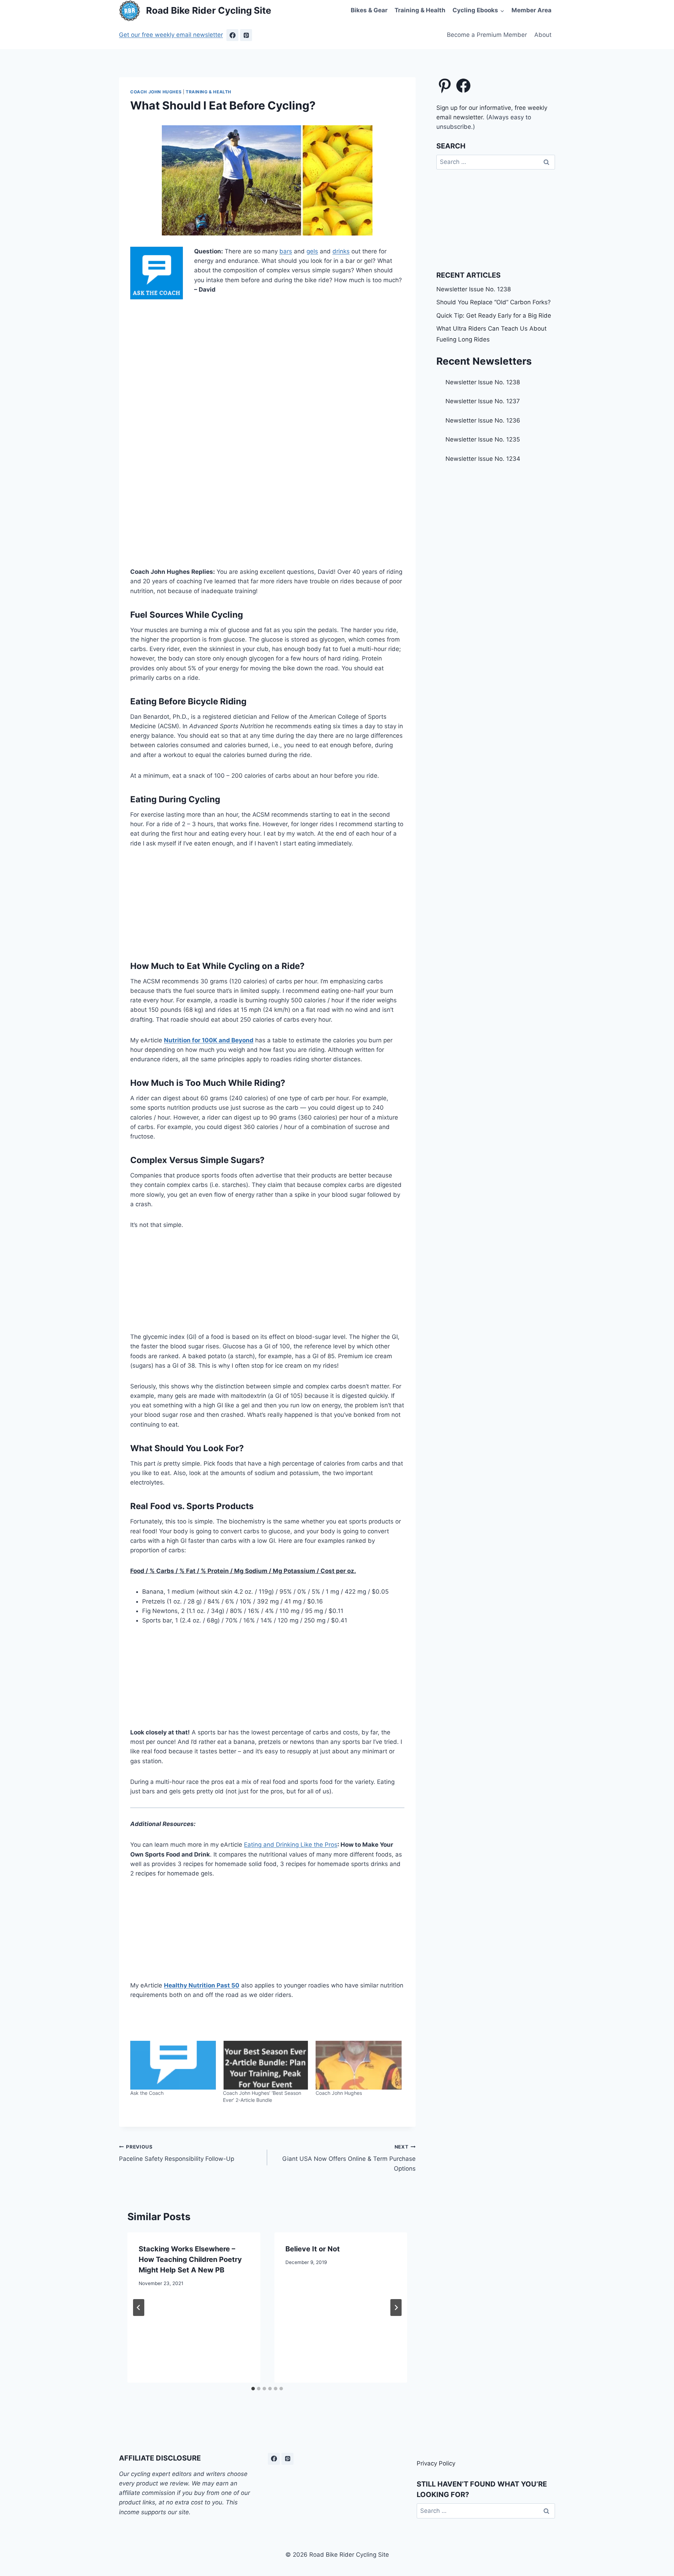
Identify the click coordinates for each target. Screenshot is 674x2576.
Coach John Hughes (156, 92)
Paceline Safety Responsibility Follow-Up (177, 2153)
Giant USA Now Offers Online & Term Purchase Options (349, 2158)
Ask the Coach (147, 2093)
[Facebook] (232, 35)
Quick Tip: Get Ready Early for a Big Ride (494, 316)
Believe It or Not (313, 2249)
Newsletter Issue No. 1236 (483, 420)
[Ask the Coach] (173, 2065)
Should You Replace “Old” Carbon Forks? (494, 302)
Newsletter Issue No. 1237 (483, 401)
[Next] (396, 2308)
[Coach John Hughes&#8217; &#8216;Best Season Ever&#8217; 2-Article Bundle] (266, 2065)
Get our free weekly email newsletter (171, 35)
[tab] (253, 2389)
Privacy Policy (436, 2463)
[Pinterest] (246, 35)
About (543, 35)
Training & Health (420, 10)
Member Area (531, 10)
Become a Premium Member (487, 35)
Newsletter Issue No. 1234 (483, 459)
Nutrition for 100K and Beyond (209, 1040)
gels (312, 251)
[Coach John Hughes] (358, 2065)
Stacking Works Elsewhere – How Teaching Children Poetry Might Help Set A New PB (190, 2259)
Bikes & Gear (369, 10)
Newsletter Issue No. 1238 (474, 289)
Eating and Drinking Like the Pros (291, 1845)
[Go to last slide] (139, 2308)
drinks (341, 251)
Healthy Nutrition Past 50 (202, 1985)
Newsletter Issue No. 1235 (483, 439)
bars (286, 251)
